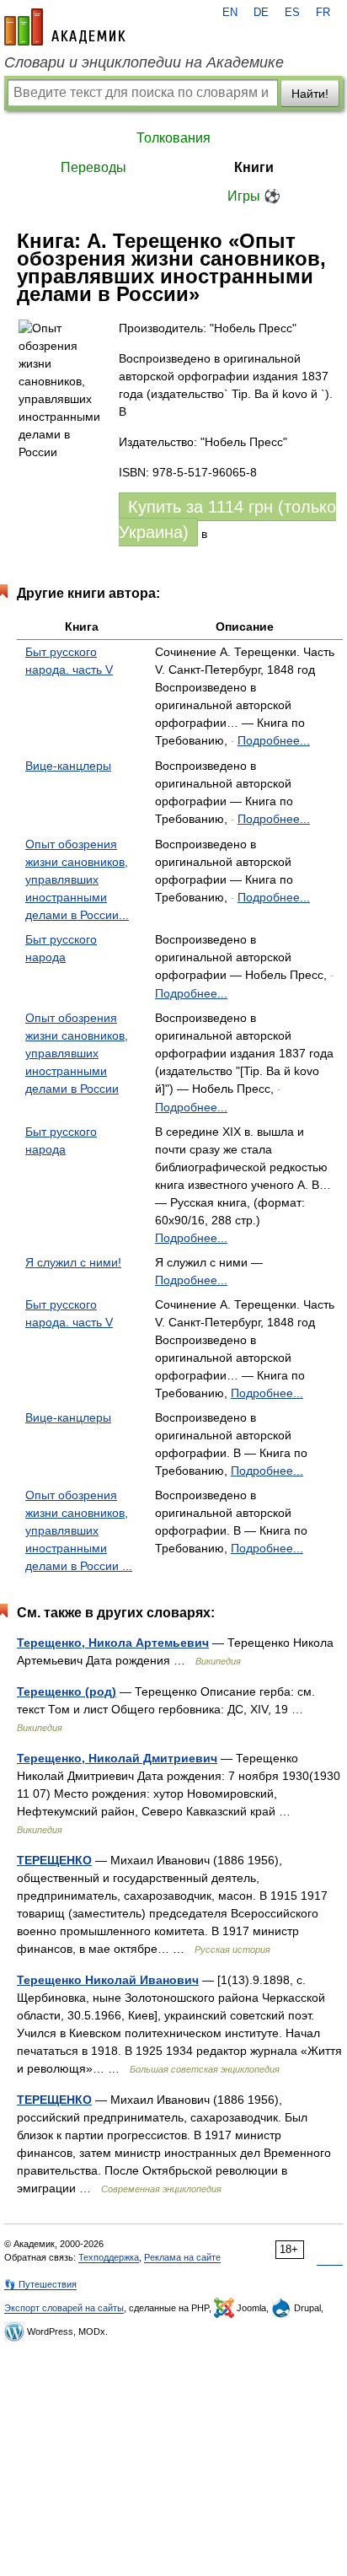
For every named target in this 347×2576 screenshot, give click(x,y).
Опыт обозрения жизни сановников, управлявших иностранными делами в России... (77, 879)
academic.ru (65, 27)
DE (261, 13)
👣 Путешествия (40, 2284)
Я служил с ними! (73, 1262)
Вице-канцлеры (68, 766)
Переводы (93, 167)
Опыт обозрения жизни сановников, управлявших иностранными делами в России (77, 1053)
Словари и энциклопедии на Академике (144, 62)
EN (230, 13)
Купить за (227, 519)
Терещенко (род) (67, 1691)
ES (292, 13)
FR (323, 13)
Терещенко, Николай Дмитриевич (117, 1758)
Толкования (173, 138)
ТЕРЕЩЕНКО (54, 1860)
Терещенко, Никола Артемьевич (113, 1643)
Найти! (310, 94)
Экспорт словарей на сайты (64, 2308)
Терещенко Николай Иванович (108, 1980)
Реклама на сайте (182, 2257)
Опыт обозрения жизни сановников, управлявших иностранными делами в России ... (79, 1530)
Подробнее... (274, 740)
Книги (254, 167)
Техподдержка (109, 2257)
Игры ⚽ (254, 196)
